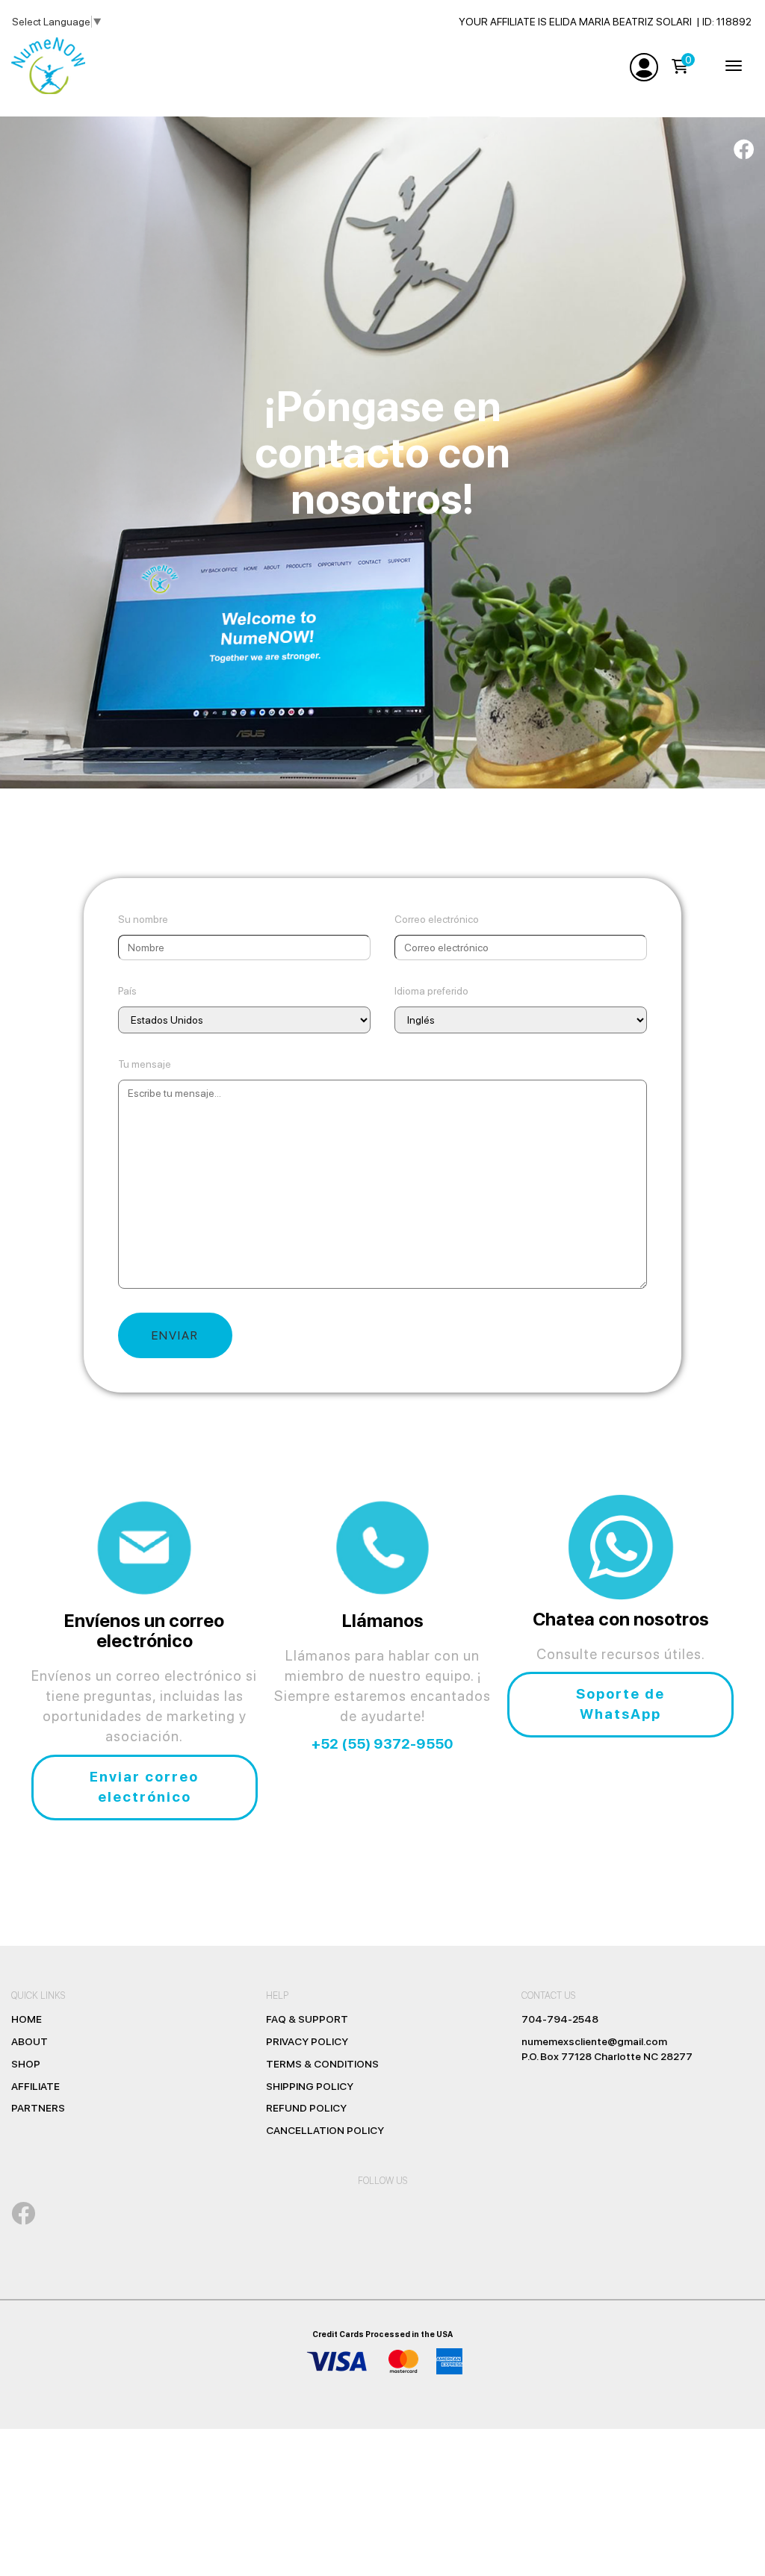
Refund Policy (306, 2108)
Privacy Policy (307, 2041)
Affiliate (35, 2086)
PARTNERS (38, 2108)
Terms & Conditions (322, 2064)
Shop (26, 2064)
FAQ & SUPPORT (307, 2019)
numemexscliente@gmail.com (594, 2041)
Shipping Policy (310, 2086)
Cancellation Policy (325, 2130)
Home (27, 2019)
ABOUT (30, 2041)
